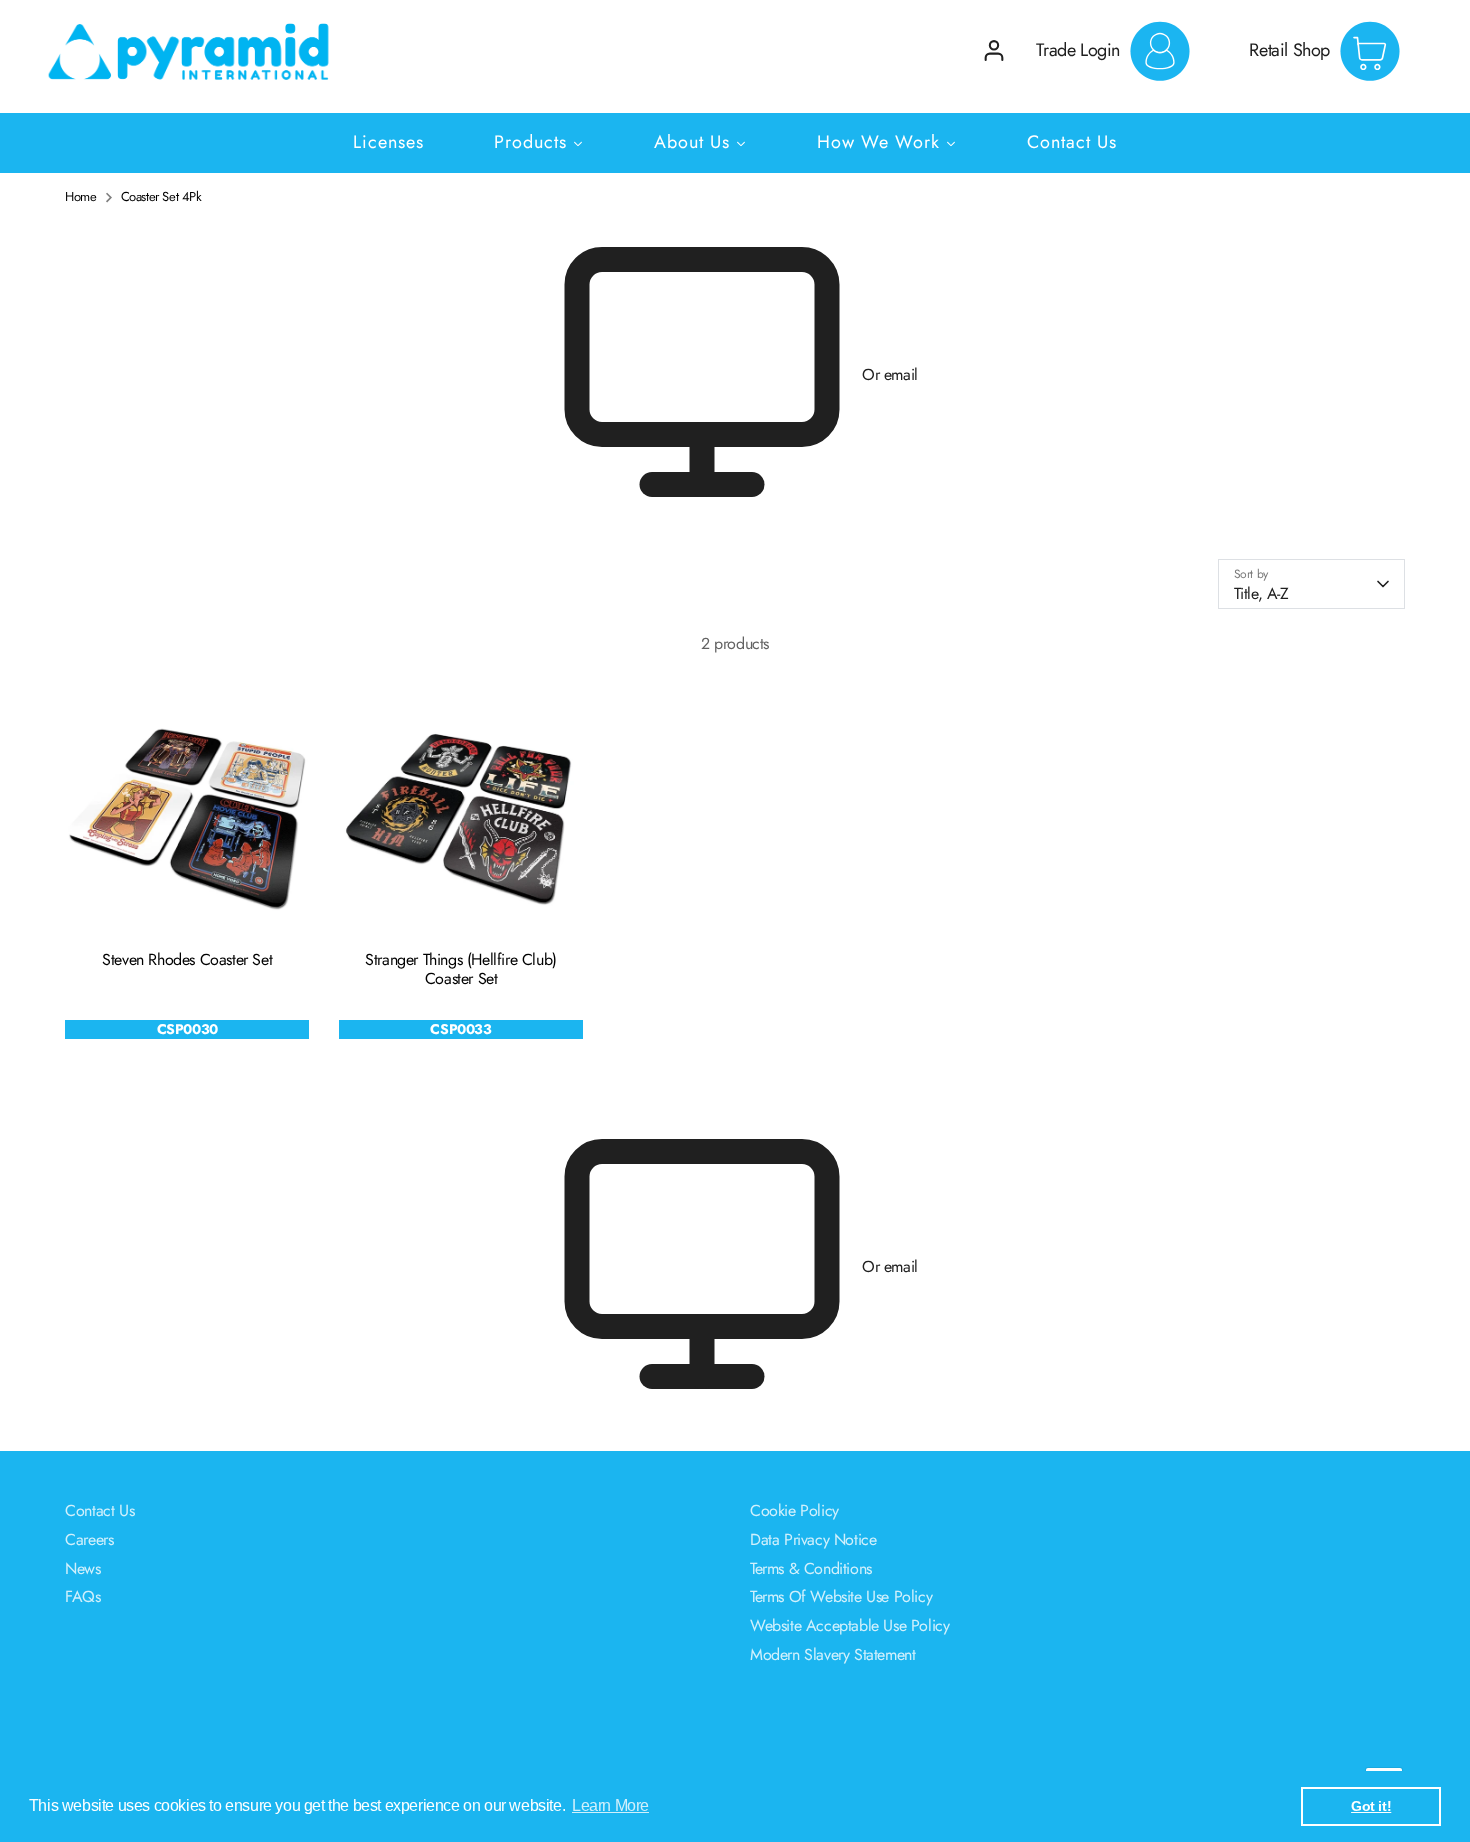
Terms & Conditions (811, 1568)
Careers (89, 1539)
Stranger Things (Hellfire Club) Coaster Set (461, 969)
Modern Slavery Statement (832, 1654)
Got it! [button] (1371, 1806)
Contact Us (99, 1510)
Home (80, 197)
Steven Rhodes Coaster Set (187, 959)
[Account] (994, 50)
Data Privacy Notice (813, 1539)
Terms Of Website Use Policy (841, 1596)
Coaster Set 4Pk (161, 197)
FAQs (82, 1596)
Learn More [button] (610, 1805)
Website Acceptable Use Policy (849, 1625)
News (82, 1568)
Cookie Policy (794, 1510)
